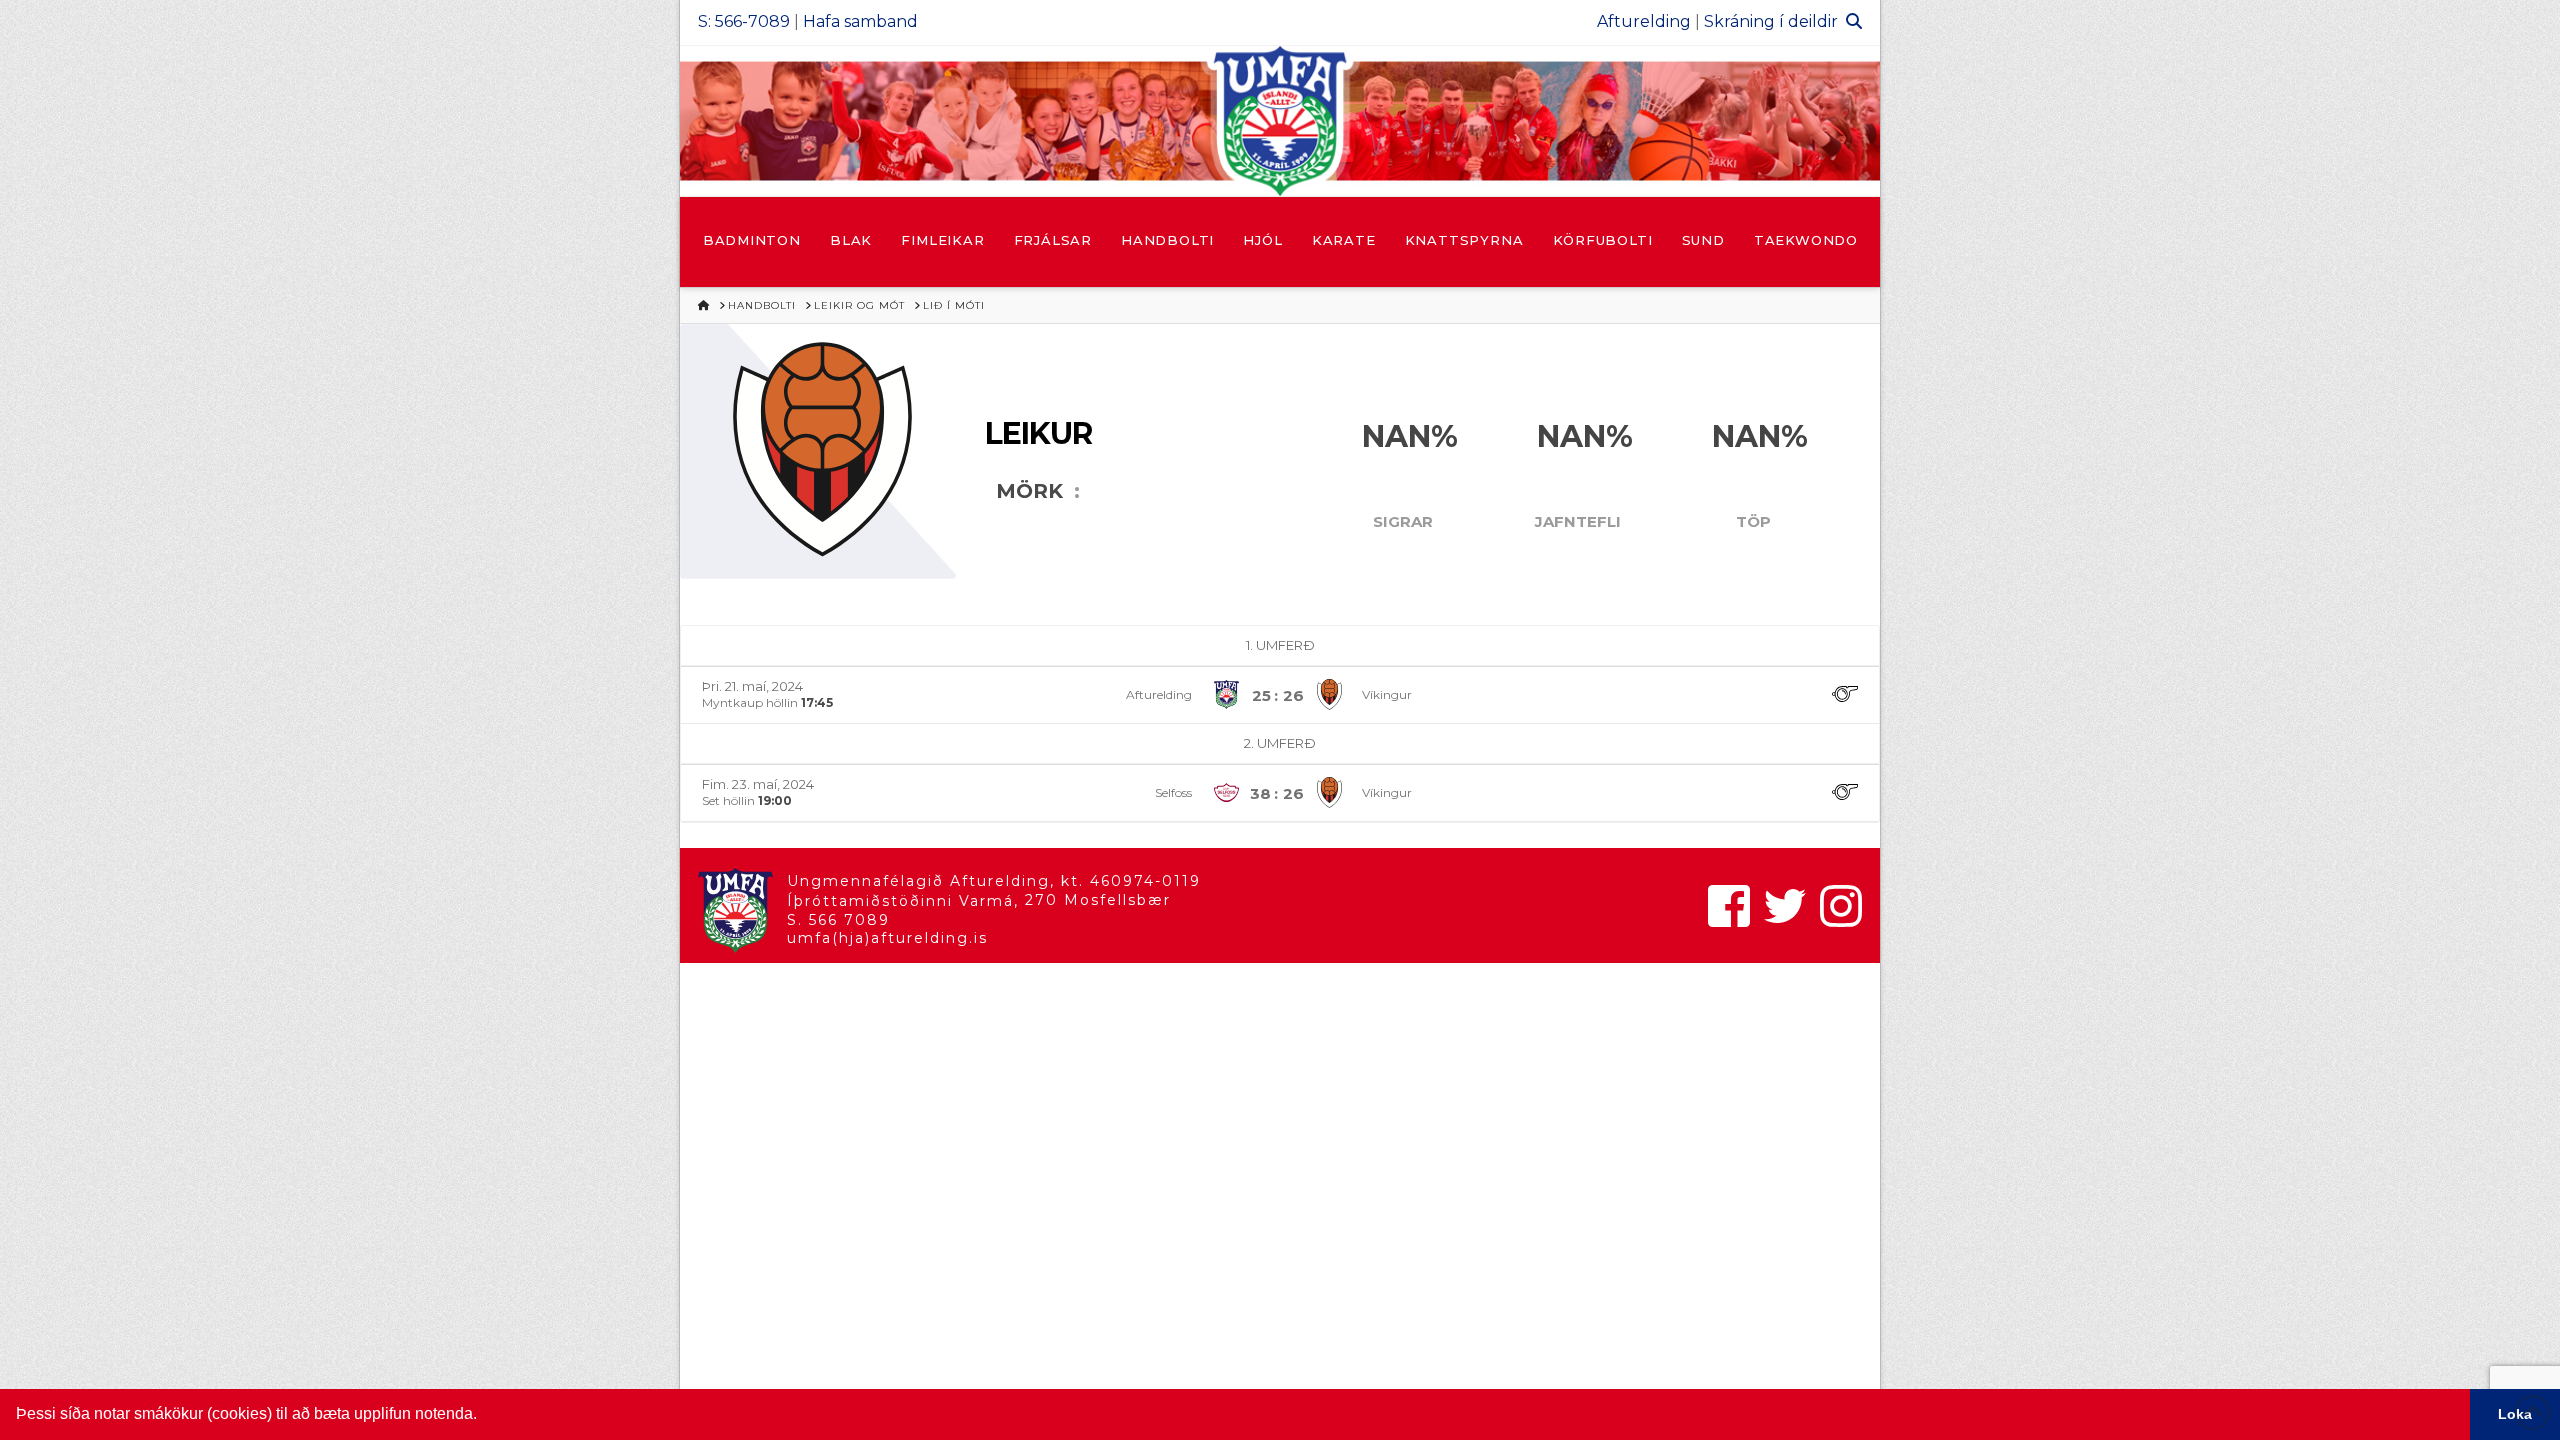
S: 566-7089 (744, 21)
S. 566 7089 (838, 920)
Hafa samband (860, 21)
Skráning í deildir (1771, 21)
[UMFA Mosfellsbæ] (1280, 121)
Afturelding (1644, 21)
